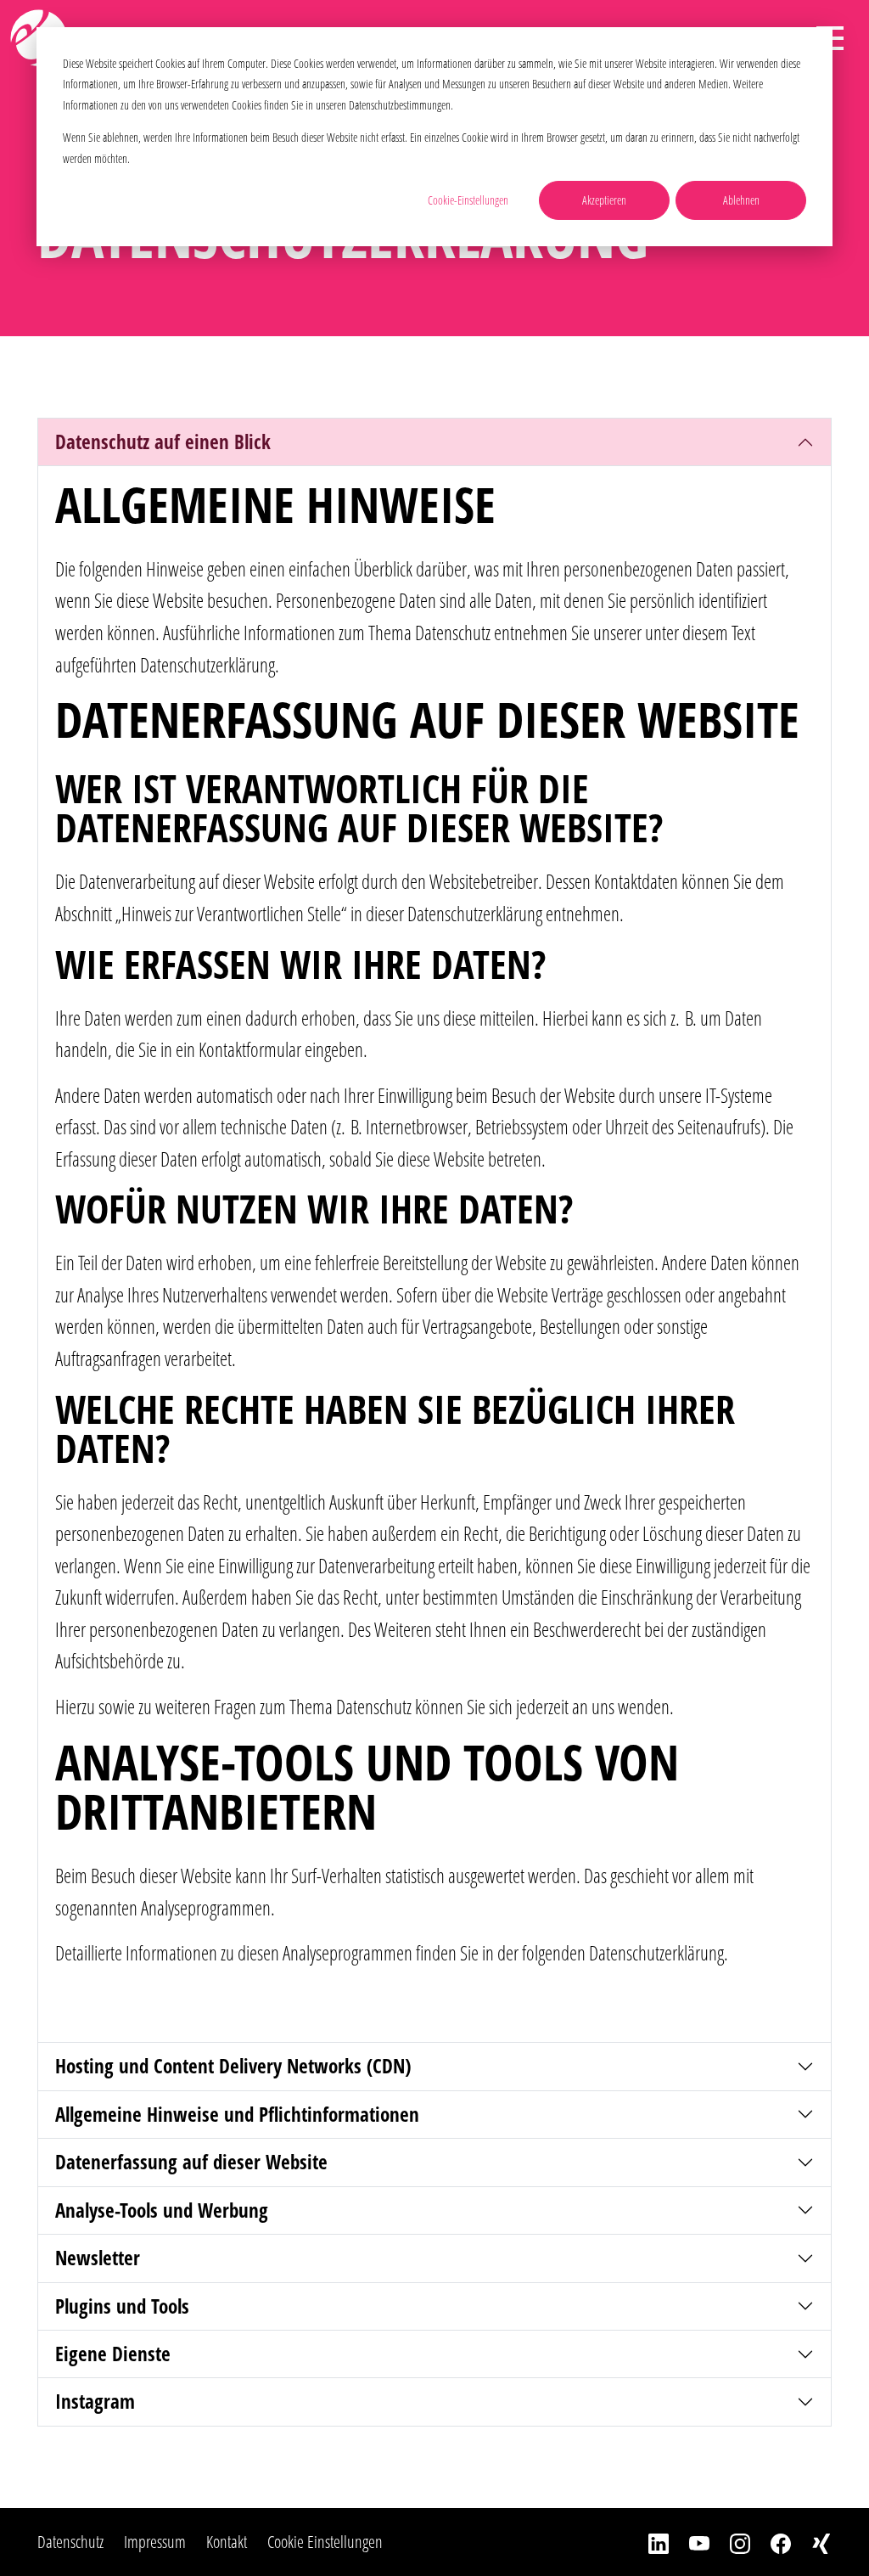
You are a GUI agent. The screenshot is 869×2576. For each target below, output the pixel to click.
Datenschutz (70, 2542)
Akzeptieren (604, 200)
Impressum (155, 2542)
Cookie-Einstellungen (468, 200)
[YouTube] (689, 2542)
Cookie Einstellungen (325, 2542)
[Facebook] (771, 2542)
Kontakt (227, 2542)
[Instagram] (730, 2542)
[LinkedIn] (648, 2542)
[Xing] (811, 2542)
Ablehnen (741, 200)
